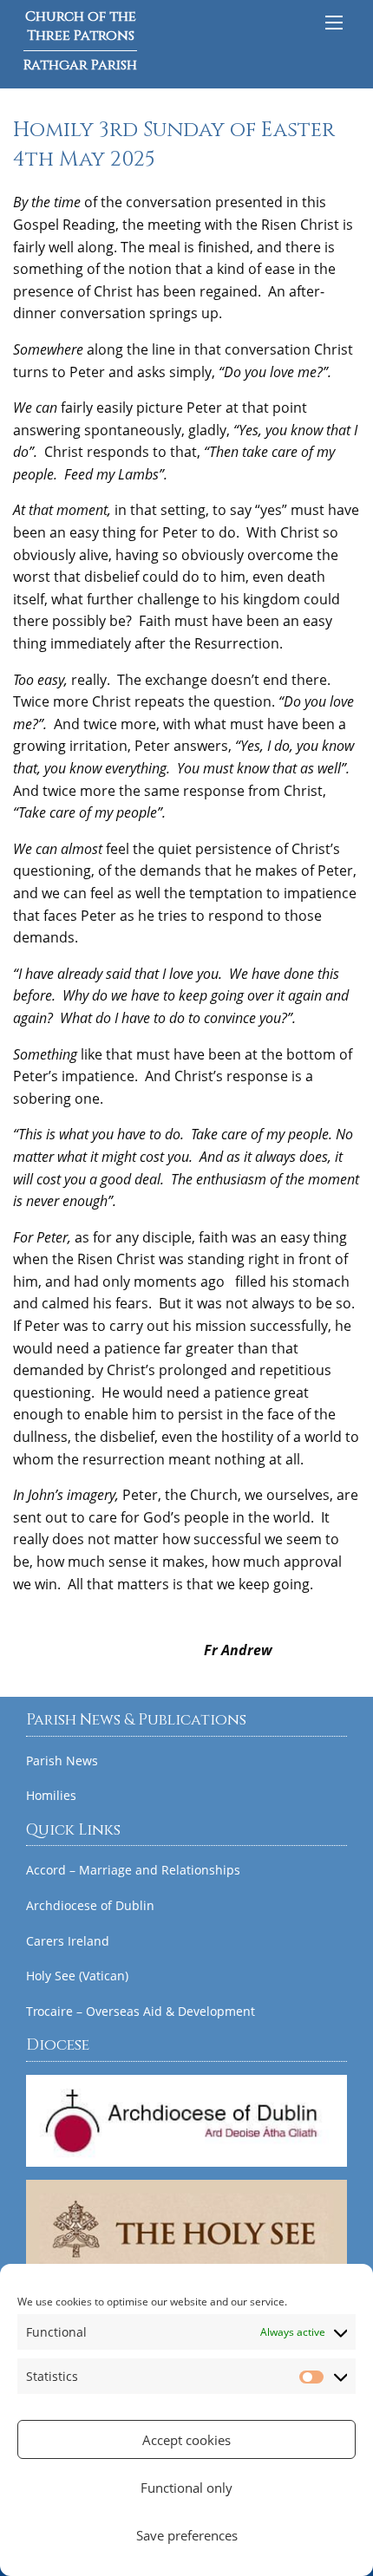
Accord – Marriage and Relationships (133, 1870)
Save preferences (187, 2535)
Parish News (62, 1761)
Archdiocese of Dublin (90, 1906)
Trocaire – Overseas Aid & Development (141, 2012)
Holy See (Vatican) (77, 1976)
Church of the (80, 41)
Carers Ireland (68, 1941)
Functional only (186, 2488)
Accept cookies (186, 2440)
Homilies (51, 1796)
